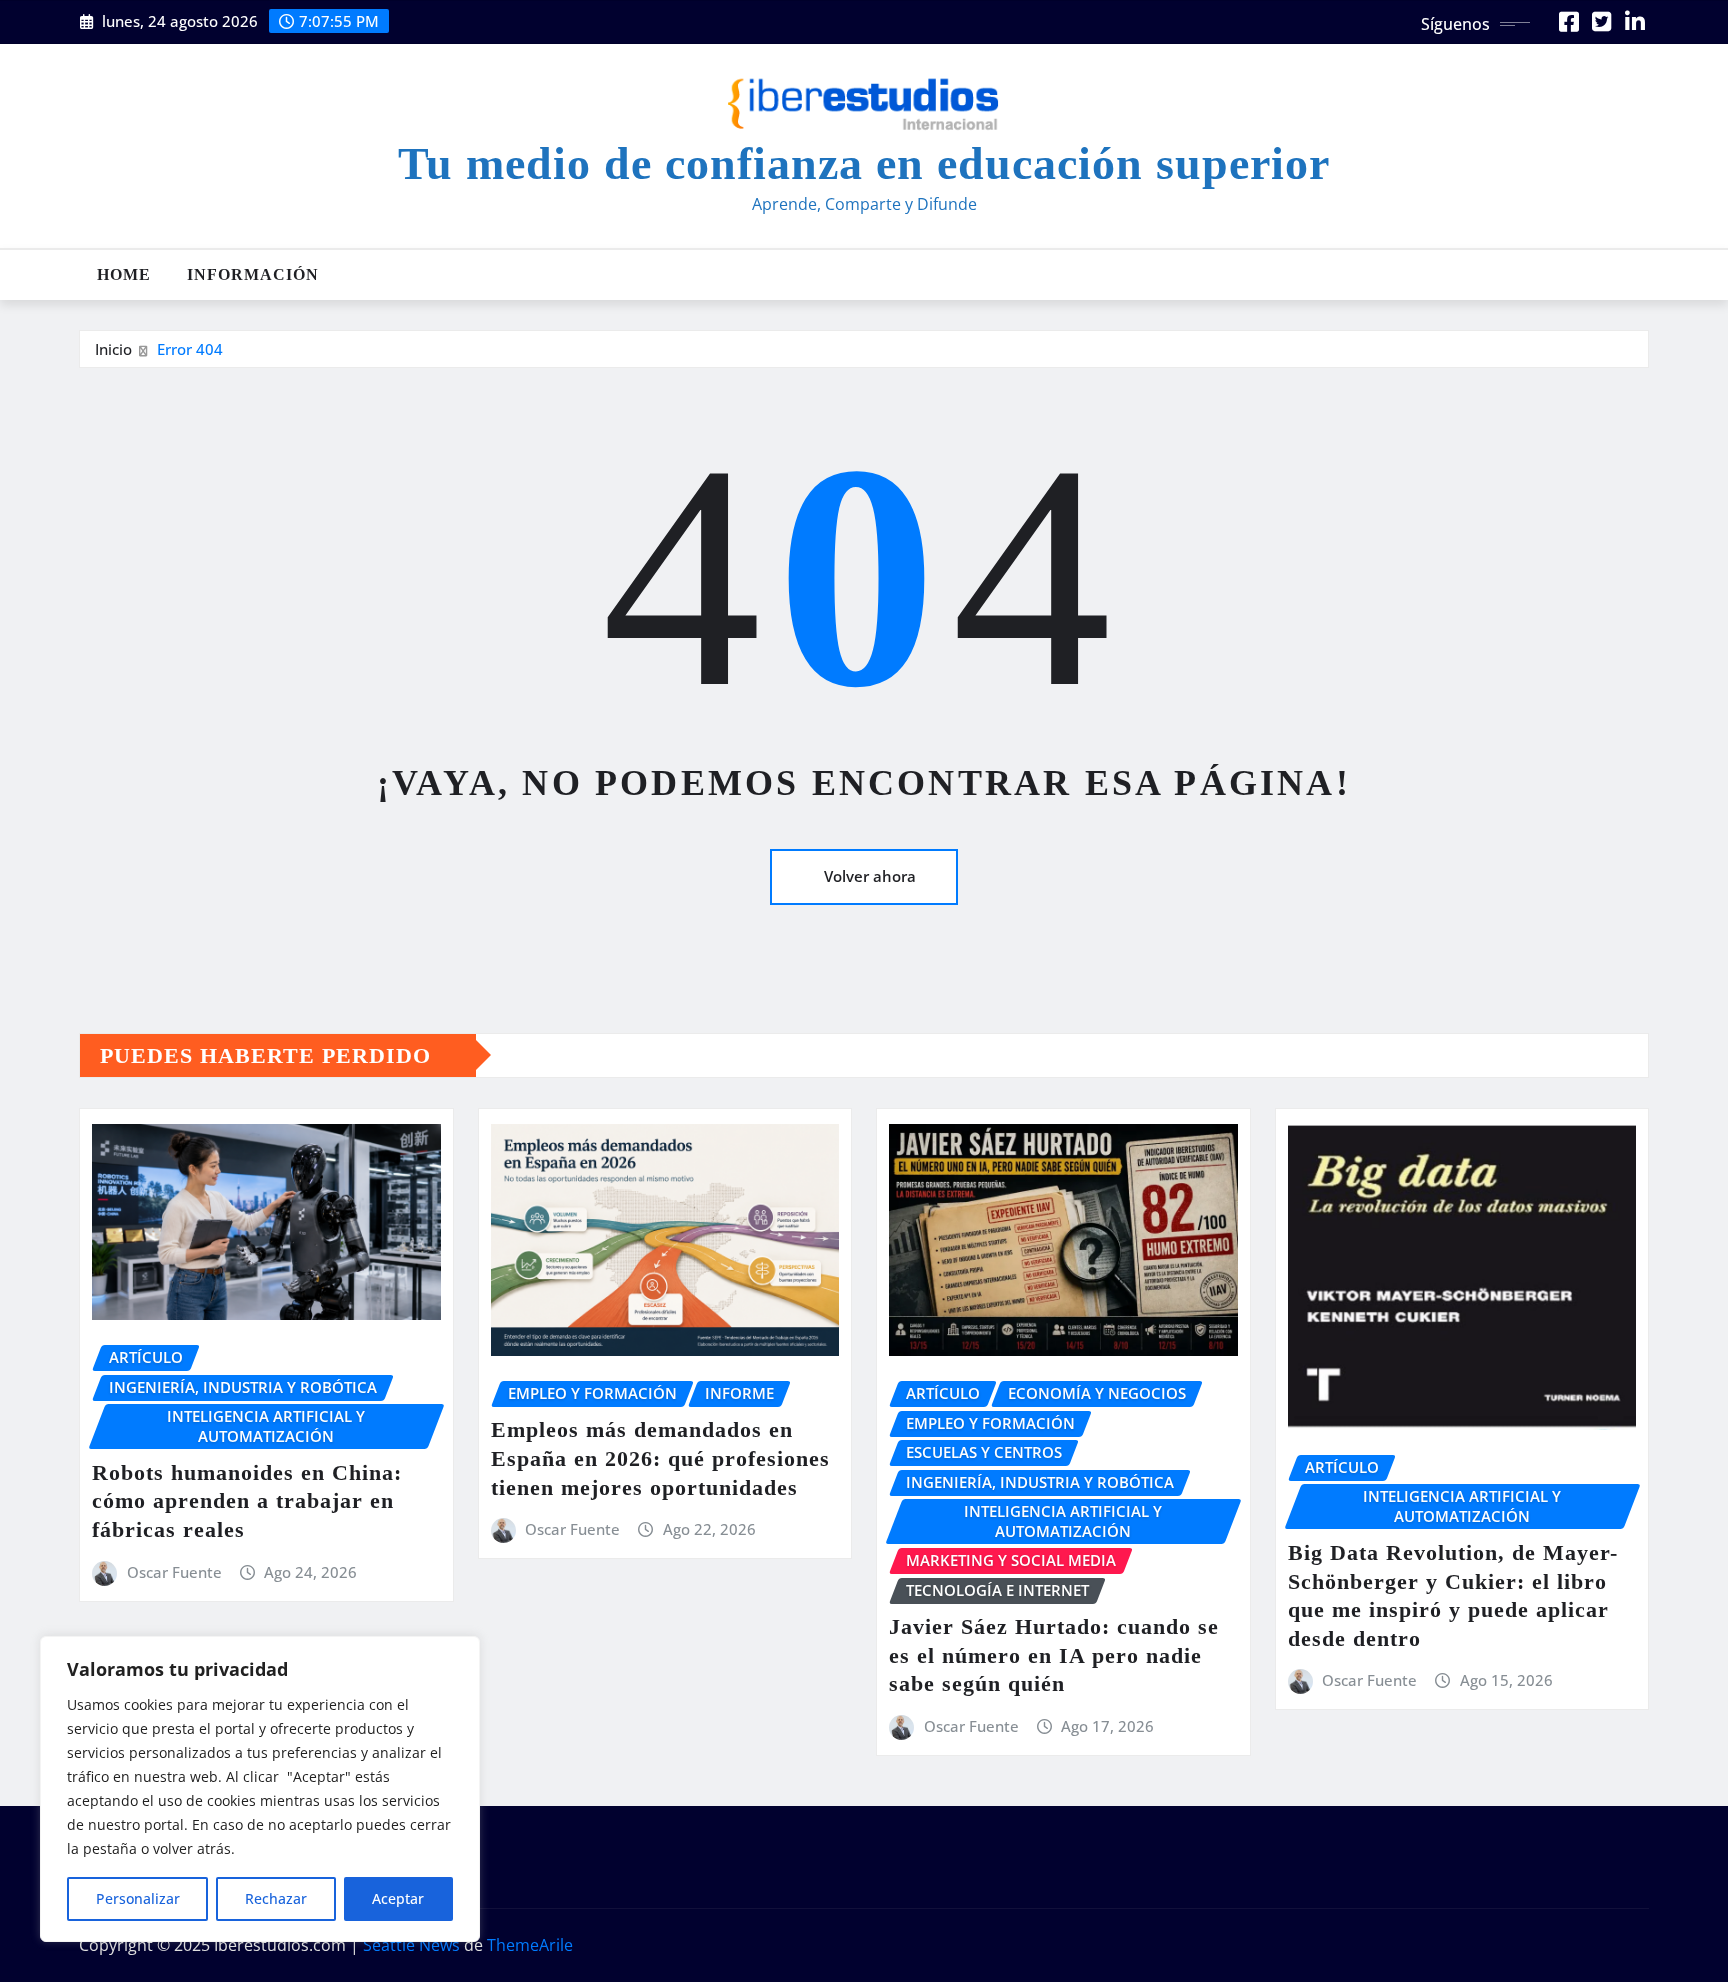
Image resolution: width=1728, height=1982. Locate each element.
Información (253, 274)
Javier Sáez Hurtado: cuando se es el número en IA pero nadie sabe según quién (1054, 1655)
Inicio (113, 349)
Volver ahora (870, 876)
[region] (260, 1789)
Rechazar (276, 1898)
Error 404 (190, 349)
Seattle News (411, 1945)
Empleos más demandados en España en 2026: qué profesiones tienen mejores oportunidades (660, 1458)
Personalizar (138, 1898)
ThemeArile (530, 1945)
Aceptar (398, 1898)
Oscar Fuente (174, 1572)
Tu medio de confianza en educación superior (864, 163)
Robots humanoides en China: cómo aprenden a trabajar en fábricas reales (247, 1501)
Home (124, 274)
